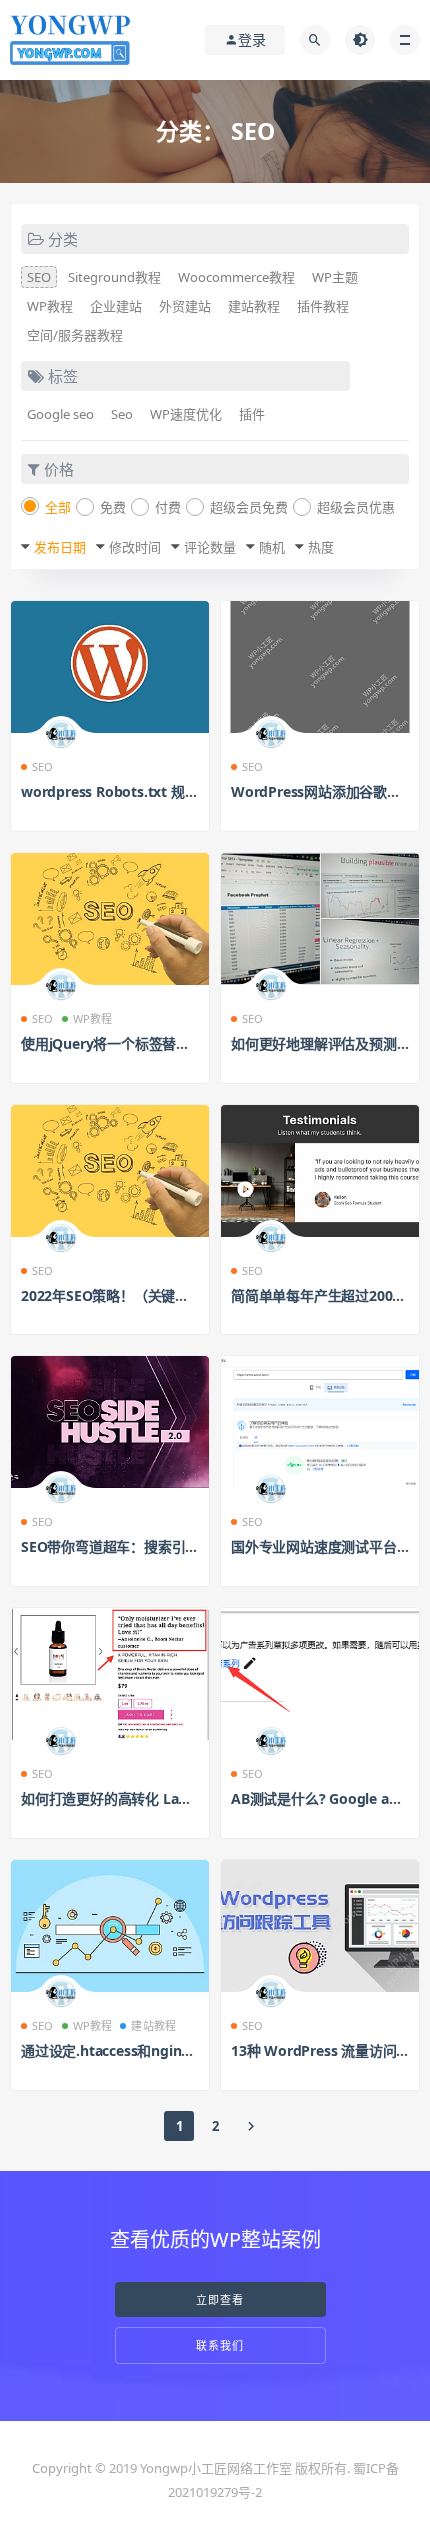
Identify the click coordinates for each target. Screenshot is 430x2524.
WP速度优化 (186, 414)
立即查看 (220, 2299)
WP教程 (50, 306)
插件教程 (323, 306)
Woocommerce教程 (236, 277)
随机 (272, 547)
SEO (39, 277)
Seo (122, 414)
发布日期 (60, 547)
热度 (321, 547)
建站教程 (254, 306)
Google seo (60, 414)
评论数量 (210, 547)
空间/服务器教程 (75, 335)
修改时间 (135, 547)
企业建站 (116, 306)
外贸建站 (185, 306)
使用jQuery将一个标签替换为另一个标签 (147, 1043)
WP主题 (335, 277)
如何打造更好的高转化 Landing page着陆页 (158, 1798)
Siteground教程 (114, 277)
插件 (252, 414)
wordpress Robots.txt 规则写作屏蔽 (137, 791)
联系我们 (220, 2345)
